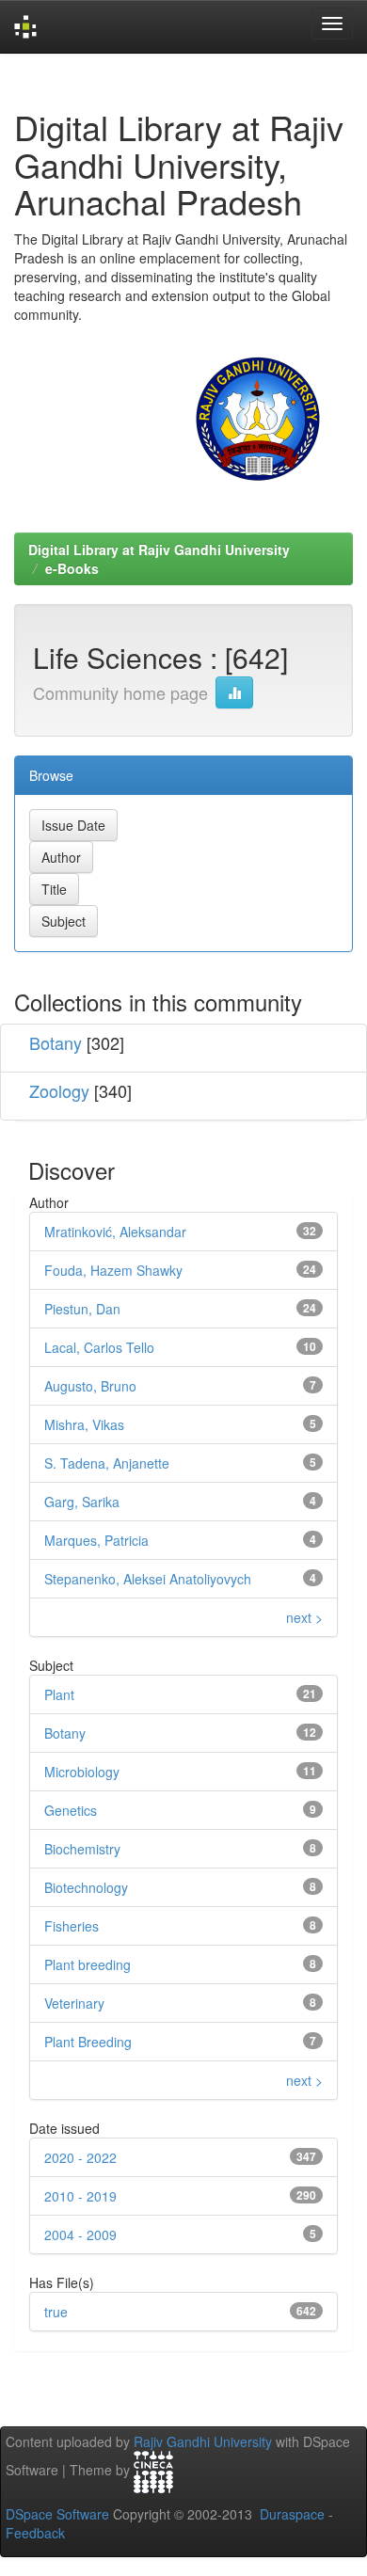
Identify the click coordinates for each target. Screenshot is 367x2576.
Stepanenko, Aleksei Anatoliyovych (148, 1579)
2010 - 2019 (80, 2196)
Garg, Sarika (82, 1502)
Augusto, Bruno (90, 1386)
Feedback (35, 2533)
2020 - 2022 (80, 2157)
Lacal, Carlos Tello (99, 1347)
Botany (56, 1042)
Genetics (71, 1810)
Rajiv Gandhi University (203, 2441)
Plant (59, 1694)
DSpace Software (57, 2514)
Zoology (59, 1090)
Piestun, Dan (82, 1309)
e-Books (72, 568)
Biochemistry (82, 1849)
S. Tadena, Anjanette (107, 1463)
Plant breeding (88, 1964)
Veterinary (74, 2003)
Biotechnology (86, 1887)
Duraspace (292, 2514)
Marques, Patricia (96, 1540)
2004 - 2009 (80, 2234)
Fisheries (72, 1926)
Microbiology (82, 1772)
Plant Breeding (88, 2042)
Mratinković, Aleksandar (115, 1232)
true (56, 2312)
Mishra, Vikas (84, 1424)
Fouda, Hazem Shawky (113, 1270)
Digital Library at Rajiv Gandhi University (159, 549)
